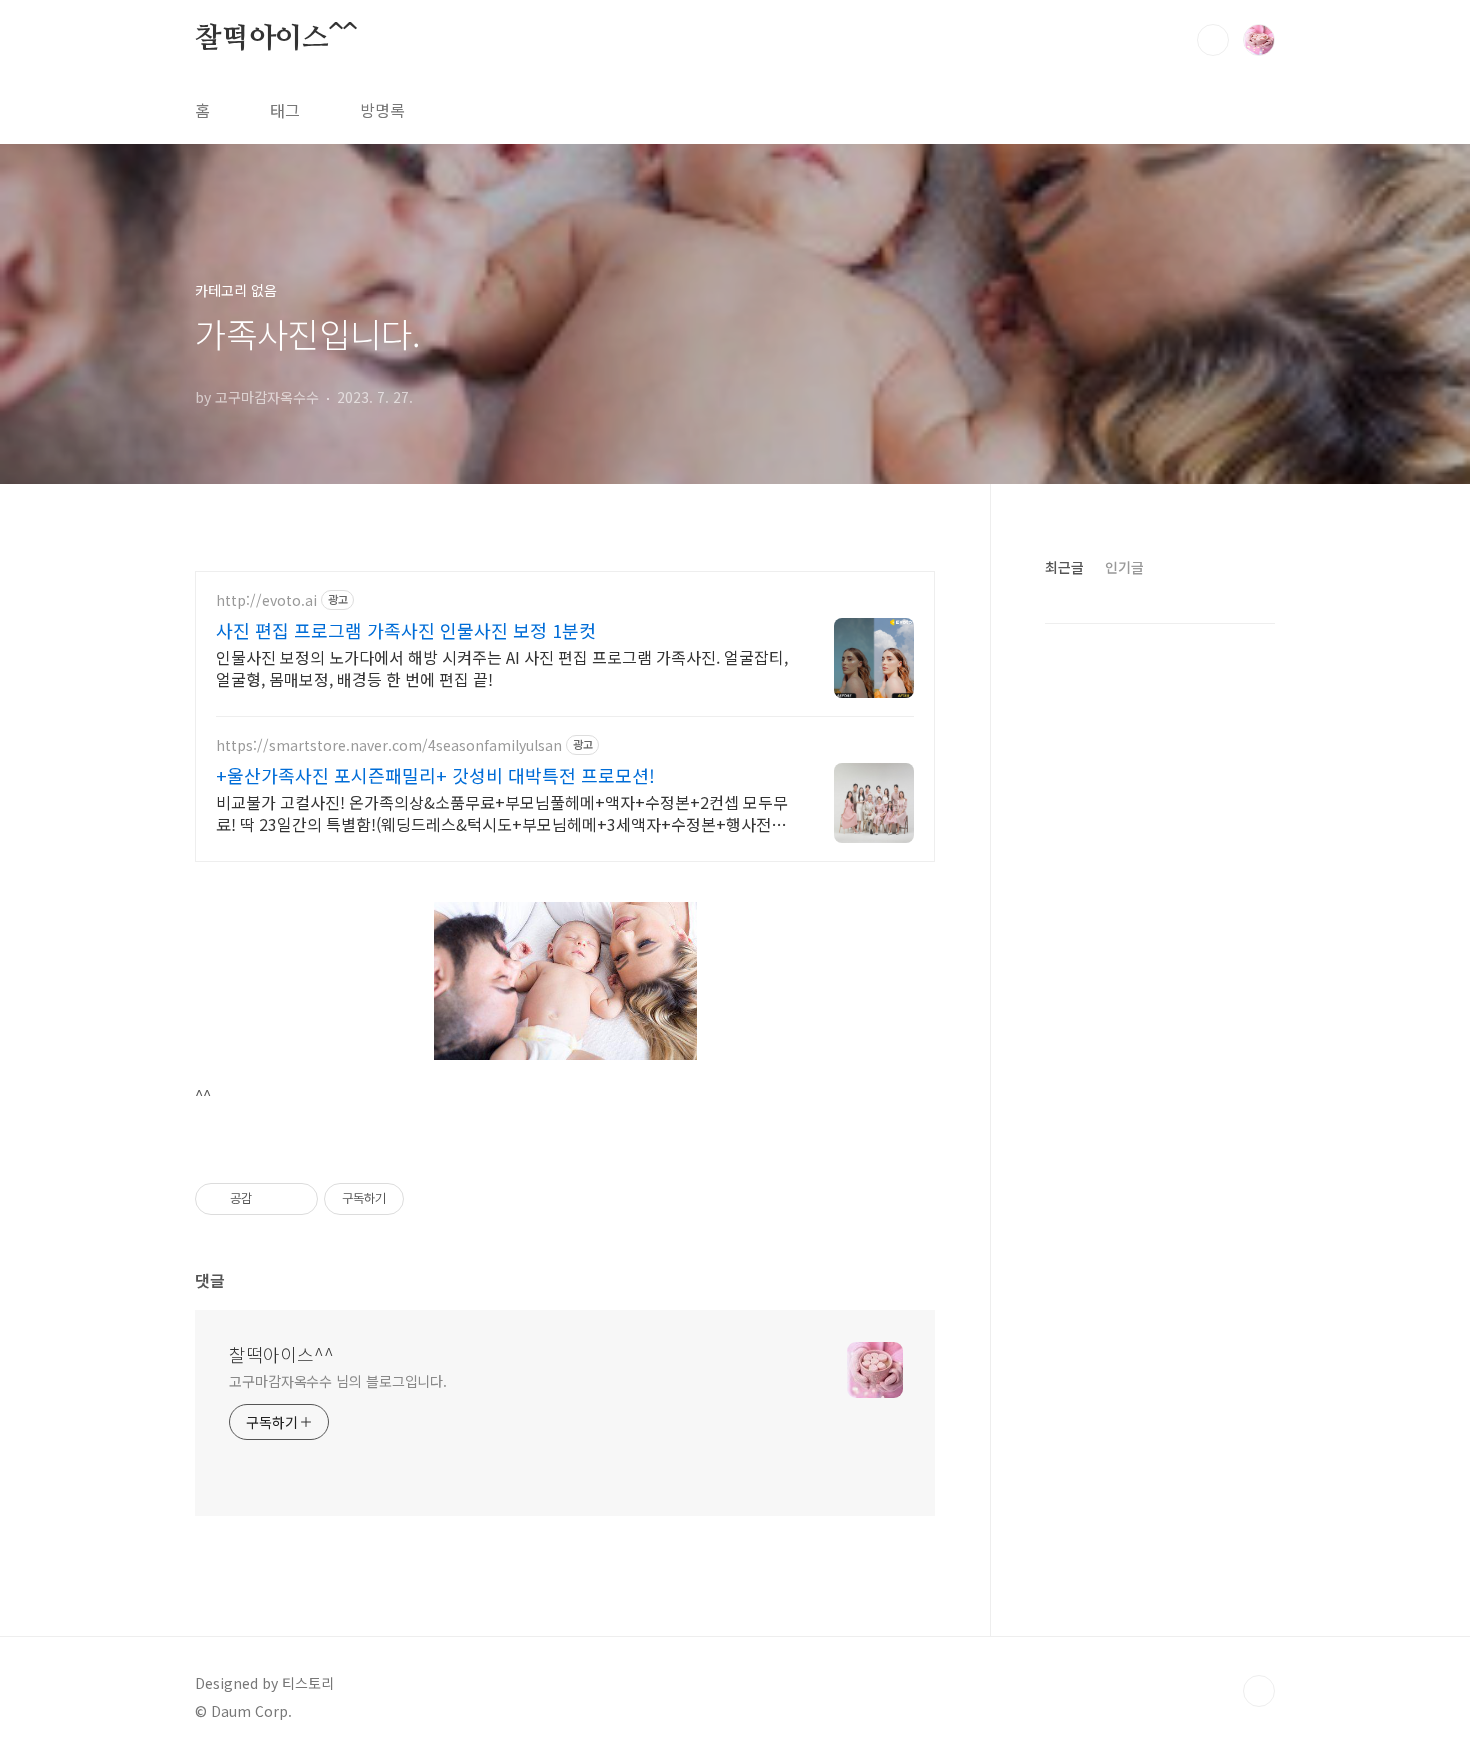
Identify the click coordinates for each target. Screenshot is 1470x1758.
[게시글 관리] (295, 1199)
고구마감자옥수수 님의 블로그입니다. (338, 1381)
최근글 (1064, 567)
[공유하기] (270, 1199)
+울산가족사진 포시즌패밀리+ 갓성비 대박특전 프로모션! (435, 775)
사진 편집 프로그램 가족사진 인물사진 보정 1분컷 (406, 630)
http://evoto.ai (266, 600)
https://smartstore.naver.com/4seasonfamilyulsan (389, 745)
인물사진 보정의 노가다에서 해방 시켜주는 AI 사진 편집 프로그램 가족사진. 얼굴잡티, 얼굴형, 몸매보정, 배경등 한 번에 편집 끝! (502, 667)
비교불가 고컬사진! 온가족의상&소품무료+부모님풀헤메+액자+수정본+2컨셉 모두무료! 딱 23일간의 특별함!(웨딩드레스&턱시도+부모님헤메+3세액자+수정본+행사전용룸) (502, 812)
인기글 (1124, 567)
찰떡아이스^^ (276, 39)
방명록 (382, 110)
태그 (285, 110)
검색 (1213, 40)
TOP (1259, 1691)
